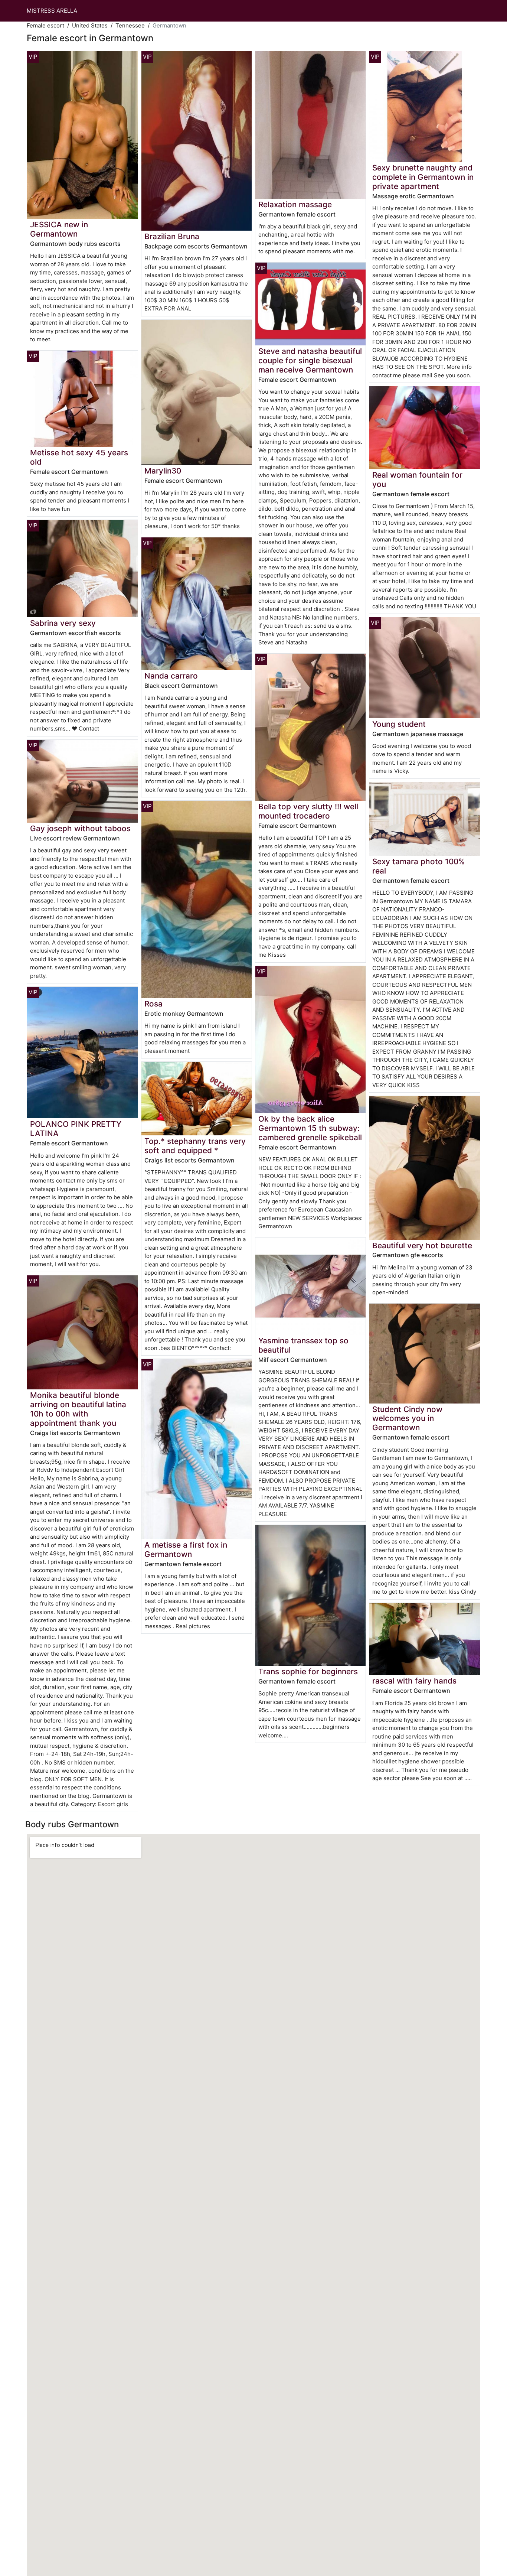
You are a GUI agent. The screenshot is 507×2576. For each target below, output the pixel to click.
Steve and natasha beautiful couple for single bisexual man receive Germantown (310, 360)
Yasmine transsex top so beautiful (303, 1345)
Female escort (45, 25)
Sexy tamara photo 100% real (418, 866)
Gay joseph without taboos (80, 828)
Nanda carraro (171, 676)
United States (90, 25)
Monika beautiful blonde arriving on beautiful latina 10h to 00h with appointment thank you (78, 1409)
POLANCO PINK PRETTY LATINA (76, 1129)
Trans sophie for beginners (308, 1671)
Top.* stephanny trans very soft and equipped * (195, 1146)
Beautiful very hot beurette (422, 1245)
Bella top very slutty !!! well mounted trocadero (308, 811)
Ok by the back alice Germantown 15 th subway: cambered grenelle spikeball (310, 1128)
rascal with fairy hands (414, 1681)
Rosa (153, 1004)
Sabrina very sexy (63, 623)
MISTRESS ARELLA (52, 11)
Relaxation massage (295, 204)
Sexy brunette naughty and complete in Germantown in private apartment (423, 177)
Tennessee (130, 25)
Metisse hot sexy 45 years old (79, 457)
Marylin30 (163, 471)
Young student (399, 724)
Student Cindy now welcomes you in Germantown (407, 1419)
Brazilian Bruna (172, 236)
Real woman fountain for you (417, 479)
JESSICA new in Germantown (59, 229)
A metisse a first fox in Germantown (186, 1549)
